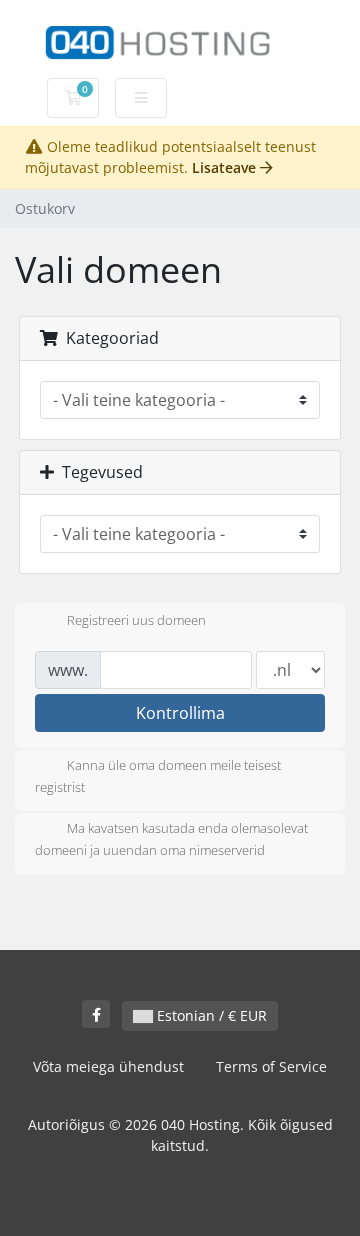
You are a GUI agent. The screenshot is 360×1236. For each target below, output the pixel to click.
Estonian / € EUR (210, 1015)
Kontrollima (180, 713)
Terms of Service (271, 1066)
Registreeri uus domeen (136, 620)
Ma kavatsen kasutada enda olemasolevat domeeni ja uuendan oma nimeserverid (171, 840)
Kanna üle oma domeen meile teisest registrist (158, 776)
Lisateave (226, 167)
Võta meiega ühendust (108, 1066)
